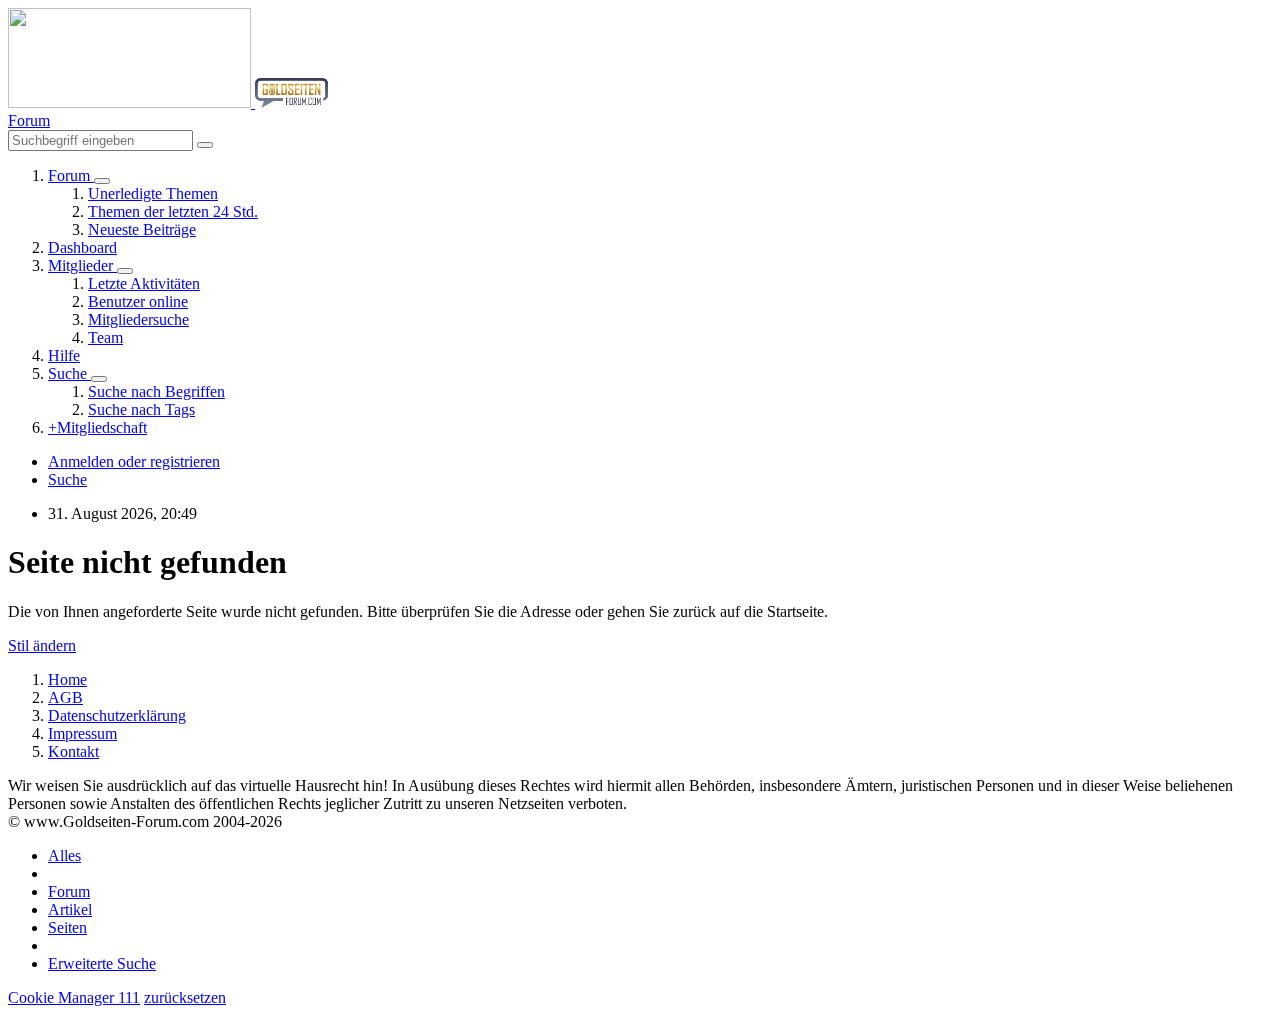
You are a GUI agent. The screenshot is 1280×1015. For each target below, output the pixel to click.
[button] (29, 120)
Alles (64, 855)
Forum (69, 891)
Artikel (70, 909)
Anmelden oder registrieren (134, 461)
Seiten (67, 927)
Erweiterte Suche (102, 963)
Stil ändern (42, 645)
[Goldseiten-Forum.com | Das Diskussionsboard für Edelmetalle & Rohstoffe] (168, 102)
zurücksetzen (185, 997)
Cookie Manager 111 (74, 997)
